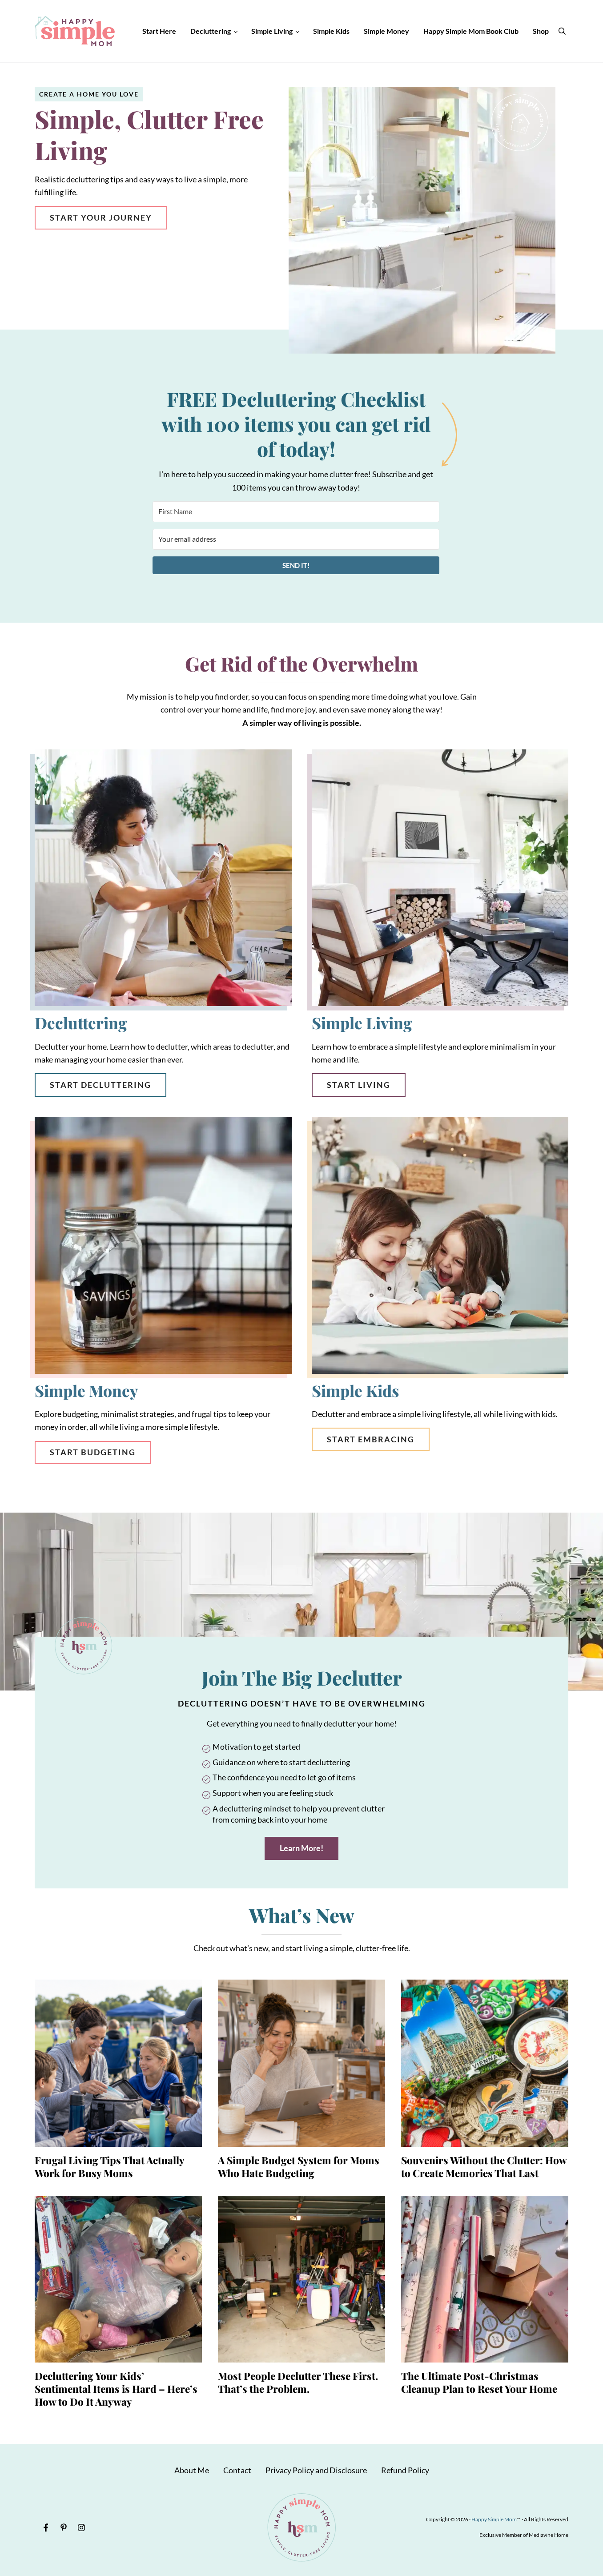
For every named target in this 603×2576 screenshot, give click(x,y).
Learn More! (301, 1848)
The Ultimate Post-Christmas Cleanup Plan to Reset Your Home (479, 2382)
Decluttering (81, 1023)
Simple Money (86, 1391)
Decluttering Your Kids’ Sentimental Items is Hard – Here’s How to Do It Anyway (116, 2389)
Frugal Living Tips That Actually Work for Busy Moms (109, 2167)
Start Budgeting (93, 1452)
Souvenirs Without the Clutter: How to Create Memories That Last (484, 2167)
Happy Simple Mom (494, 2519)
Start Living (359, 1085)
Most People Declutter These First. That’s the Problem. (298, 2382)
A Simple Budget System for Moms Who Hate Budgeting (299, 2167)
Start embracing (371, 1439)
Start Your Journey (101, 217)
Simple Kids (355, 1391)
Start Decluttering (100, 1085)
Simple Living (362, 1023)
